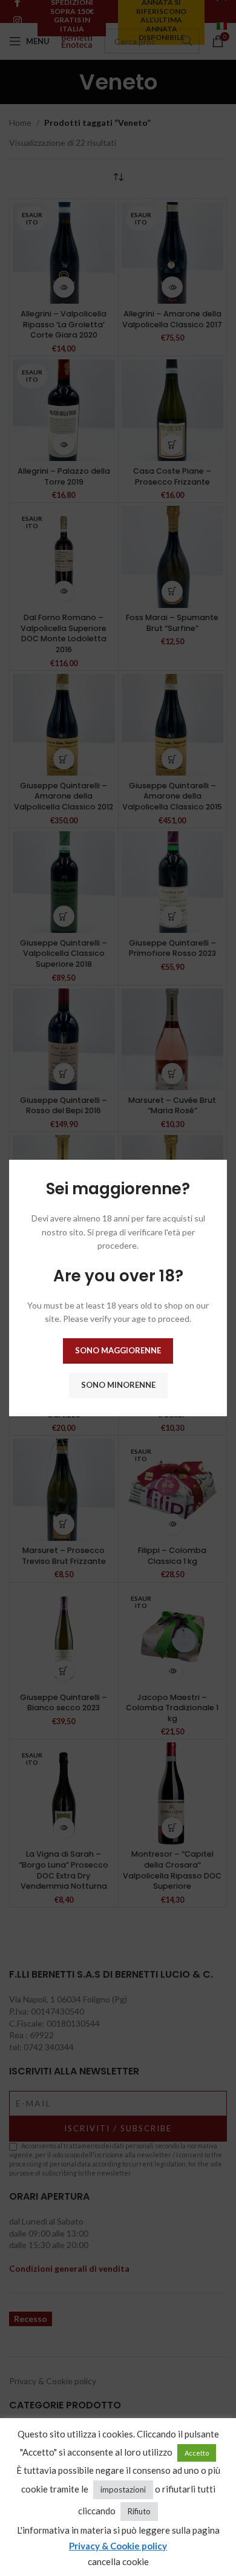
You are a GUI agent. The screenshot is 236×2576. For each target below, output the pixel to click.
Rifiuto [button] (139, 2511)
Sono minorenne (118, 1385)
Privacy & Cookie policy (118, 2546)
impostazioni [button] (123, 2489)
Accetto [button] (197, 2453)
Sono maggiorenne (118, 1350)
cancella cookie (118, 2561)
